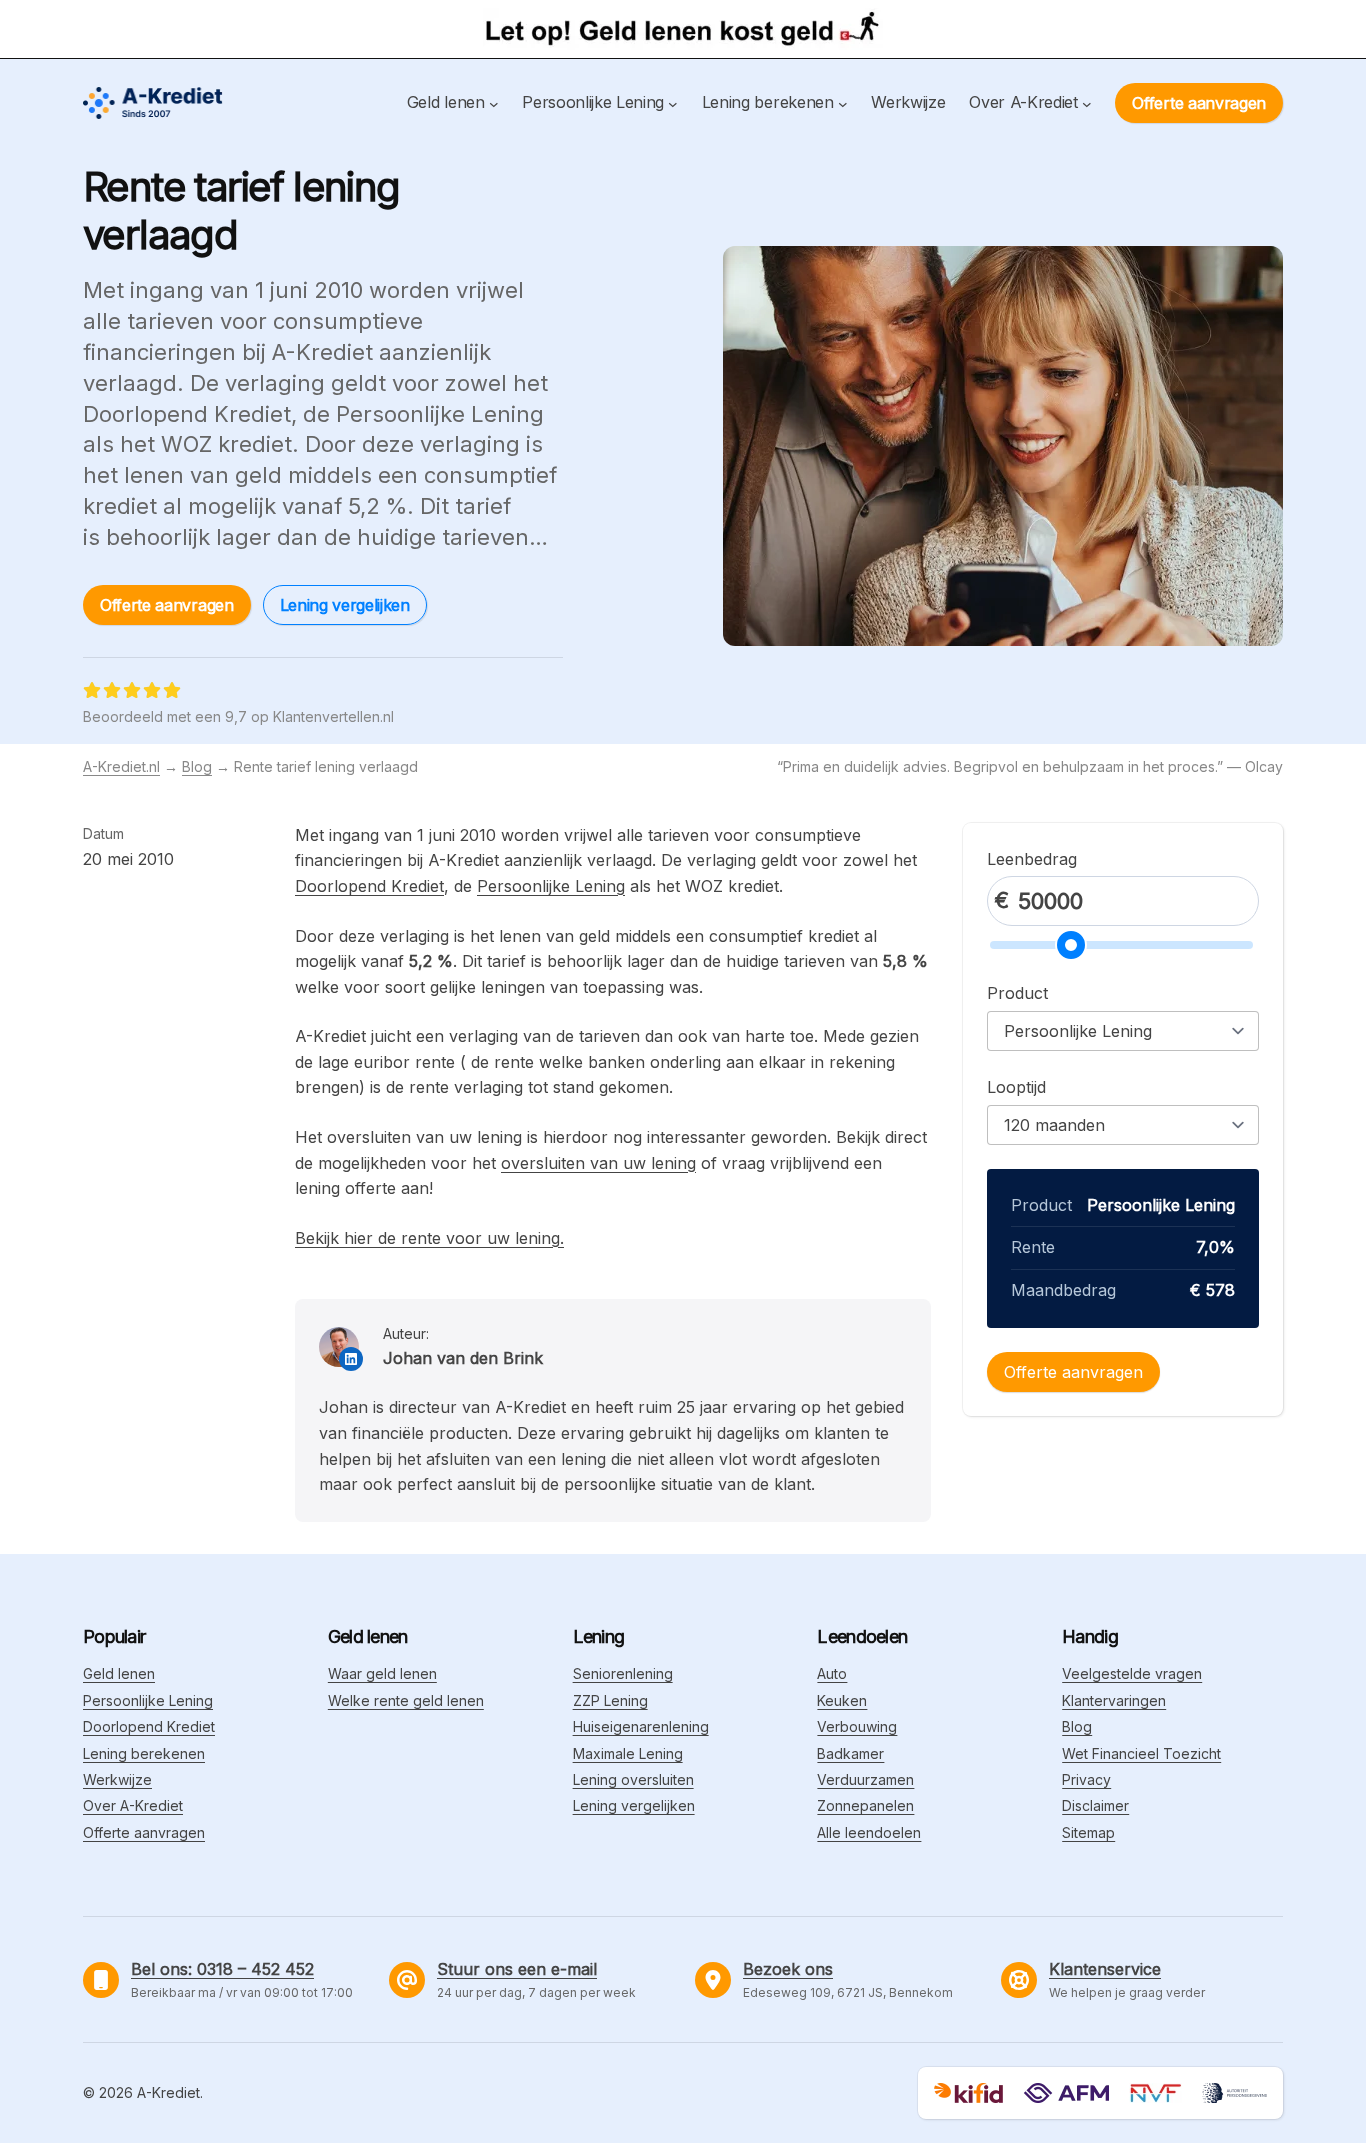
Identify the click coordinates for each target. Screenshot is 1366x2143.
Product (1017, 993)
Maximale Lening (628, 1753)
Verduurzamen (865, 1779)
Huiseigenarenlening (641, 1726)
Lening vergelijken (345, 605)
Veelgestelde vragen (1132, 1673)
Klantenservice (1105, 1969)
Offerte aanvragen (1199, 103)
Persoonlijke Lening (551, 886)
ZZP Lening (610, 1700)
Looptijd (1016, 1087)
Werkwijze (117, 1779)
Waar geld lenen (382, 1673)
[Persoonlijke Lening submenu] (673, 103)
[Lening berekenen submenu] (843, 103)
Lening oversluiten (633, 1779)
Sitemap (1088, 1832)
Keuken (842, 1700)
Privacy (1086, 1779)
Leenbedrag (1032, 859)
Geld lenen (119, 1673)
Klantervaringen (1114, 1700)
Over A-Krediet (133, 1805)
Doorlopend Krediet (369, 886)
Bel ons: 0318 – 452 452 (222, 1969)
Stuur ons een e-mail (517, 1969)
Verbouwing (857, 1726)
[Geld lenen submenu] (494, 103)
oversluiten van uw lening (598, 1163)
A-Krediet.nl (121, 766)
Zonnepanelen (865, 1805)
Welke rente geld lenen (406, 1700)
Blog (197, 766)
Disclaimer (1095, 1805)
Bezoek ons (788, 1969)
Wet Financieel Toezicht (1141, 1753)
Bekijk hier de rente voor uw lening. (429, 1238)
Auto (832, 1673)
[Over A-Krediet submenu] (1087, 103)
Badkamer (850, 1753)
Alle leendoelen (869, 1832)
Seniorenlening (623, 1673)
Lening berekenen (144, 1753)
